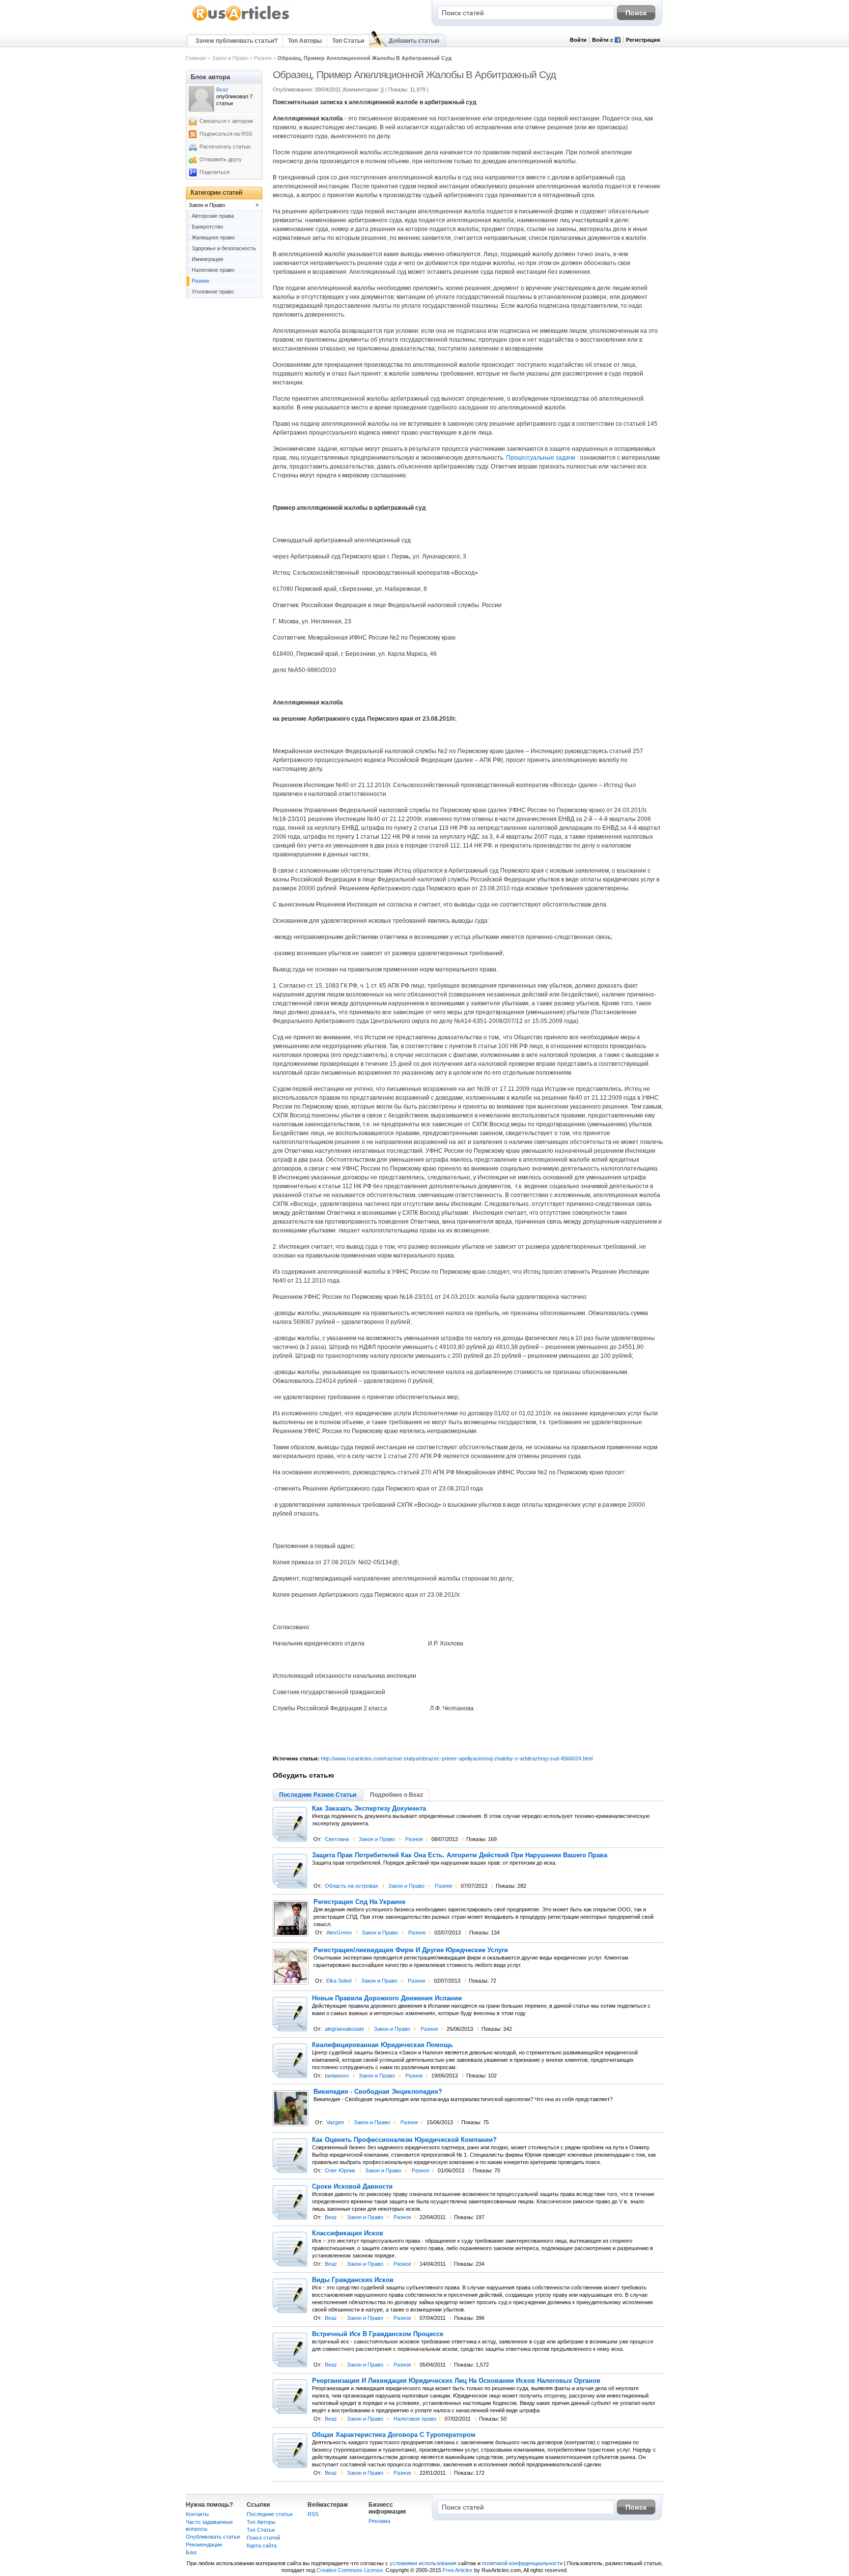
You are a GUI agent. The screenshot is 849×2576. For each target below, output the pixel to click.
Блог (191, 2552)
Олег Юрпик (340, 2170)
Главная (196, 58)
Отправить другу (221, 159)
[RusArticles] (241, 20)
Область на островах (352, 1886)
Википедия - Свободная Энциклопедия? (378, 2092)
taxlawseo (337, 2076)
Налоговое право (415, 2419)
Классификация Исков (348, 2233)
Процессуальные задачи (541, 458)
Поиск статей (263, 2538)
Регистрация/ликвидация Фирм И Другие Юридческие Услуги (411, 1950)
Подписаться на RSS (226, 134)
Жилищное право (213, 237)
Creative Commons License (350, 2570)
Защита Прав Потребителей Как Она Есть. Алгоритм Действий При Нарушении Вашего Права (460, 1855)
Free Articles (458, 2570)
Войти (578, 40)
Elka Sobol (339, 1981)
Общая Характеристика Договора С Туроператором (394, 2435)
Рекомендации (204, 2545)
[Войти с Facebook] (618, 41)
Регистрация (643, 40)
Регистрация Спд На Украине (359, 1902)
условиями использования (423, 2563)
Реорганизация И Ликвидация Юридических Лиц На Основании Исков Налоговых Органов (456, 2381)
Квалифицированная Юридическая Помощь (382, 2045)
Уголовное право (213, 292)
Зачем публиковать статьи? (237, 41)
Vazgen (335, 2122)
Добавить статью (414, 41)
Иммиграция (207, 259)
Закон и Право (230, 58)
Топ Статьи (348, 41)
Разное (263, 58)
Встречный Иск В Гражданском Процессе (378, 2334)
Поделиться (214, 172)
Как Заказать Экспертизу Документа (369, 1809)
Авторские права (213, 216)
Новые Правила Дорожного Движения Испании (387, 1998)
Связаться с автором (226, 121)
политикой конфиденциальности (522, 2563)
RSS (313, 2514)
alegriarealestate (344, 2029)
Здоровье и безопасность (224, 248)
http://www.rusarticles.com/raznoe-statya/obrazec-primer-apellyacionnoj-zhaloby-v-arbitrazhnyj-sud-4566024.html (457, 1758)
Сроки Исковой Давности (352, 2187)
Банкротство (207, 227)
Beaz (331, 2217)
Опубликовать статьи (213, 2537)
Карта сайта (262, 2546)
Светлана (337, 1839)
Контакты (197, 2514)
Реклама (379, 2521)
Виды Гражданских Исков (353, 2280)
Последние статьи (269, 2514)
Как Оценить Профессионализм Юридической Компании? (404, 2140)
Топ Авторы (305, 41)
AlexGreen (339, 1932)
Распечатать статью (225, 146)
